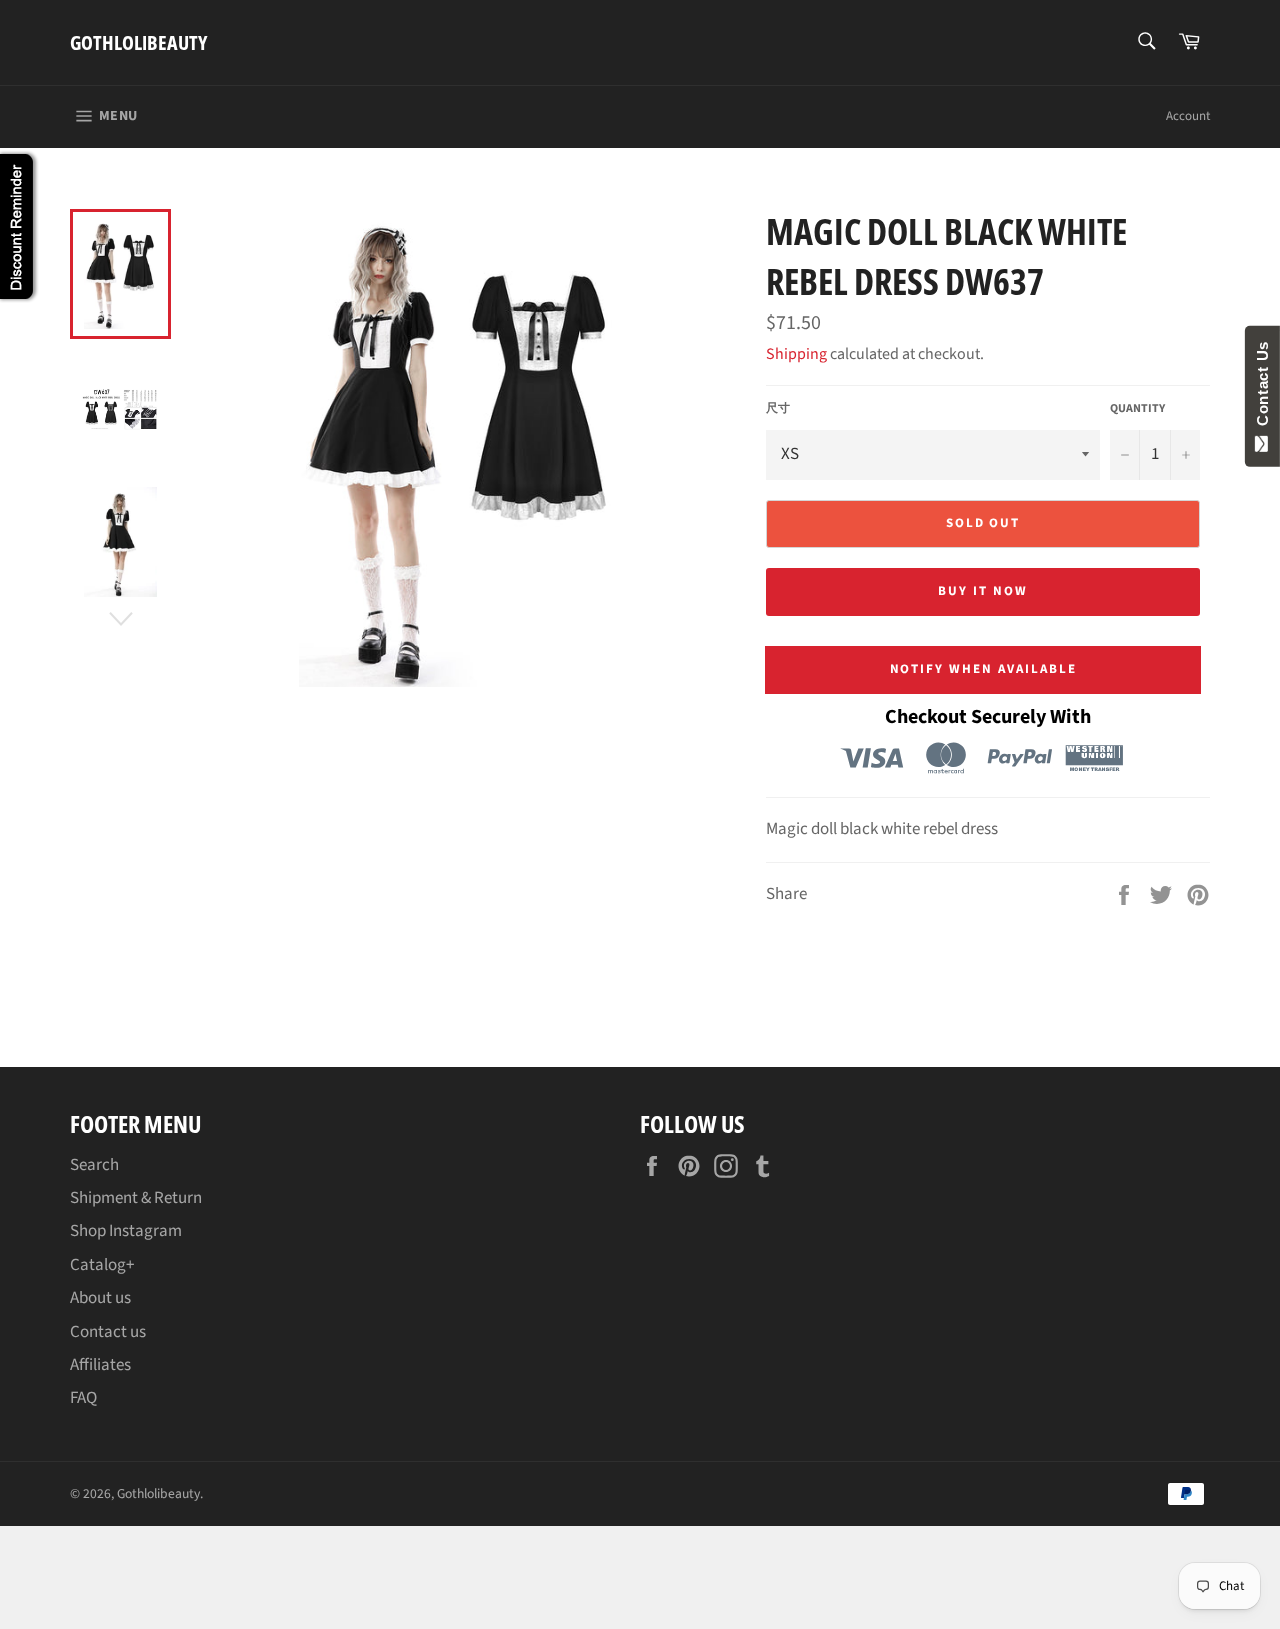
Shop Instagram (126, 1231)
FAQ (83, 1398)
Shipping (796, 354)
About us (100, 1298)
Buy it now (983, 591)
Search (94, 1165)
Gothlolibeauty (138, 42)
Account (1188, 116)
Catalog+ (102, 1265)
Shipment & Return (136, 1198)
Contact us (108, 1332)
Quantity (1137, 409)
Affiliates (100, 1365)
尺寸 (778, 409)
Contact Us (1262, 388)
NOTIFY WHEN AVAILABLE (983, 669)
